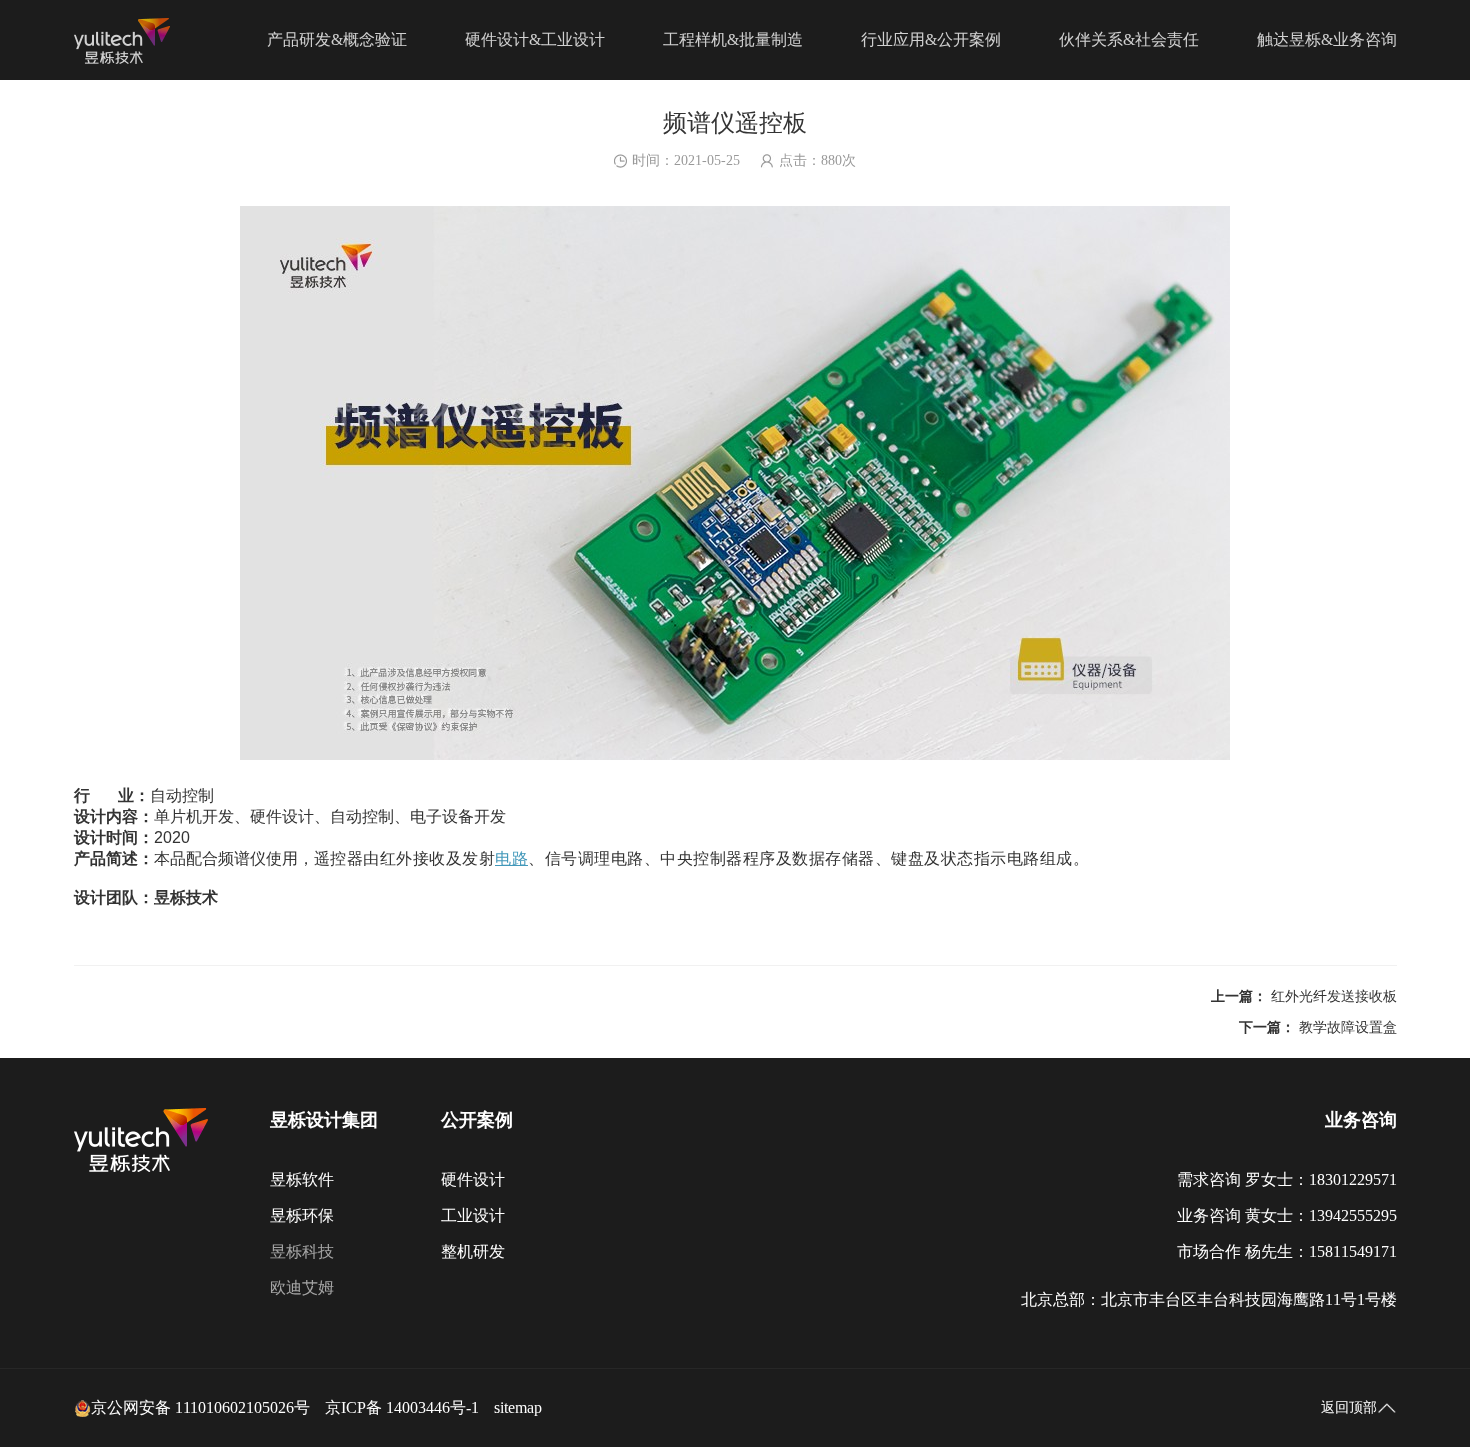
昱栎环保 (302, 1215)
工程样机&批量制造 (733, 39)
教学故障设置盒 (1348, 1027)
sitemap (518, 1407)
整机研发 (473, 1251)
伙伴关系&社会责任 (1129, 39)
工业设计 (473, 1215)
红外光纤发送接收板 (1334, 996)
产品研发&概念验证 (337, 39)
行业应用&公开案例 (931, 39)
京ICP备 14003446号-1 (402, 1407)
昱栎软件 (302, 1179)
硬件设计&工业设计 (535, 39)
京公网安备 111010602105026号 (200, 1407)
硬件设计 (473, 1179)
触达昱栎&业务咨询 (1327, 39)
